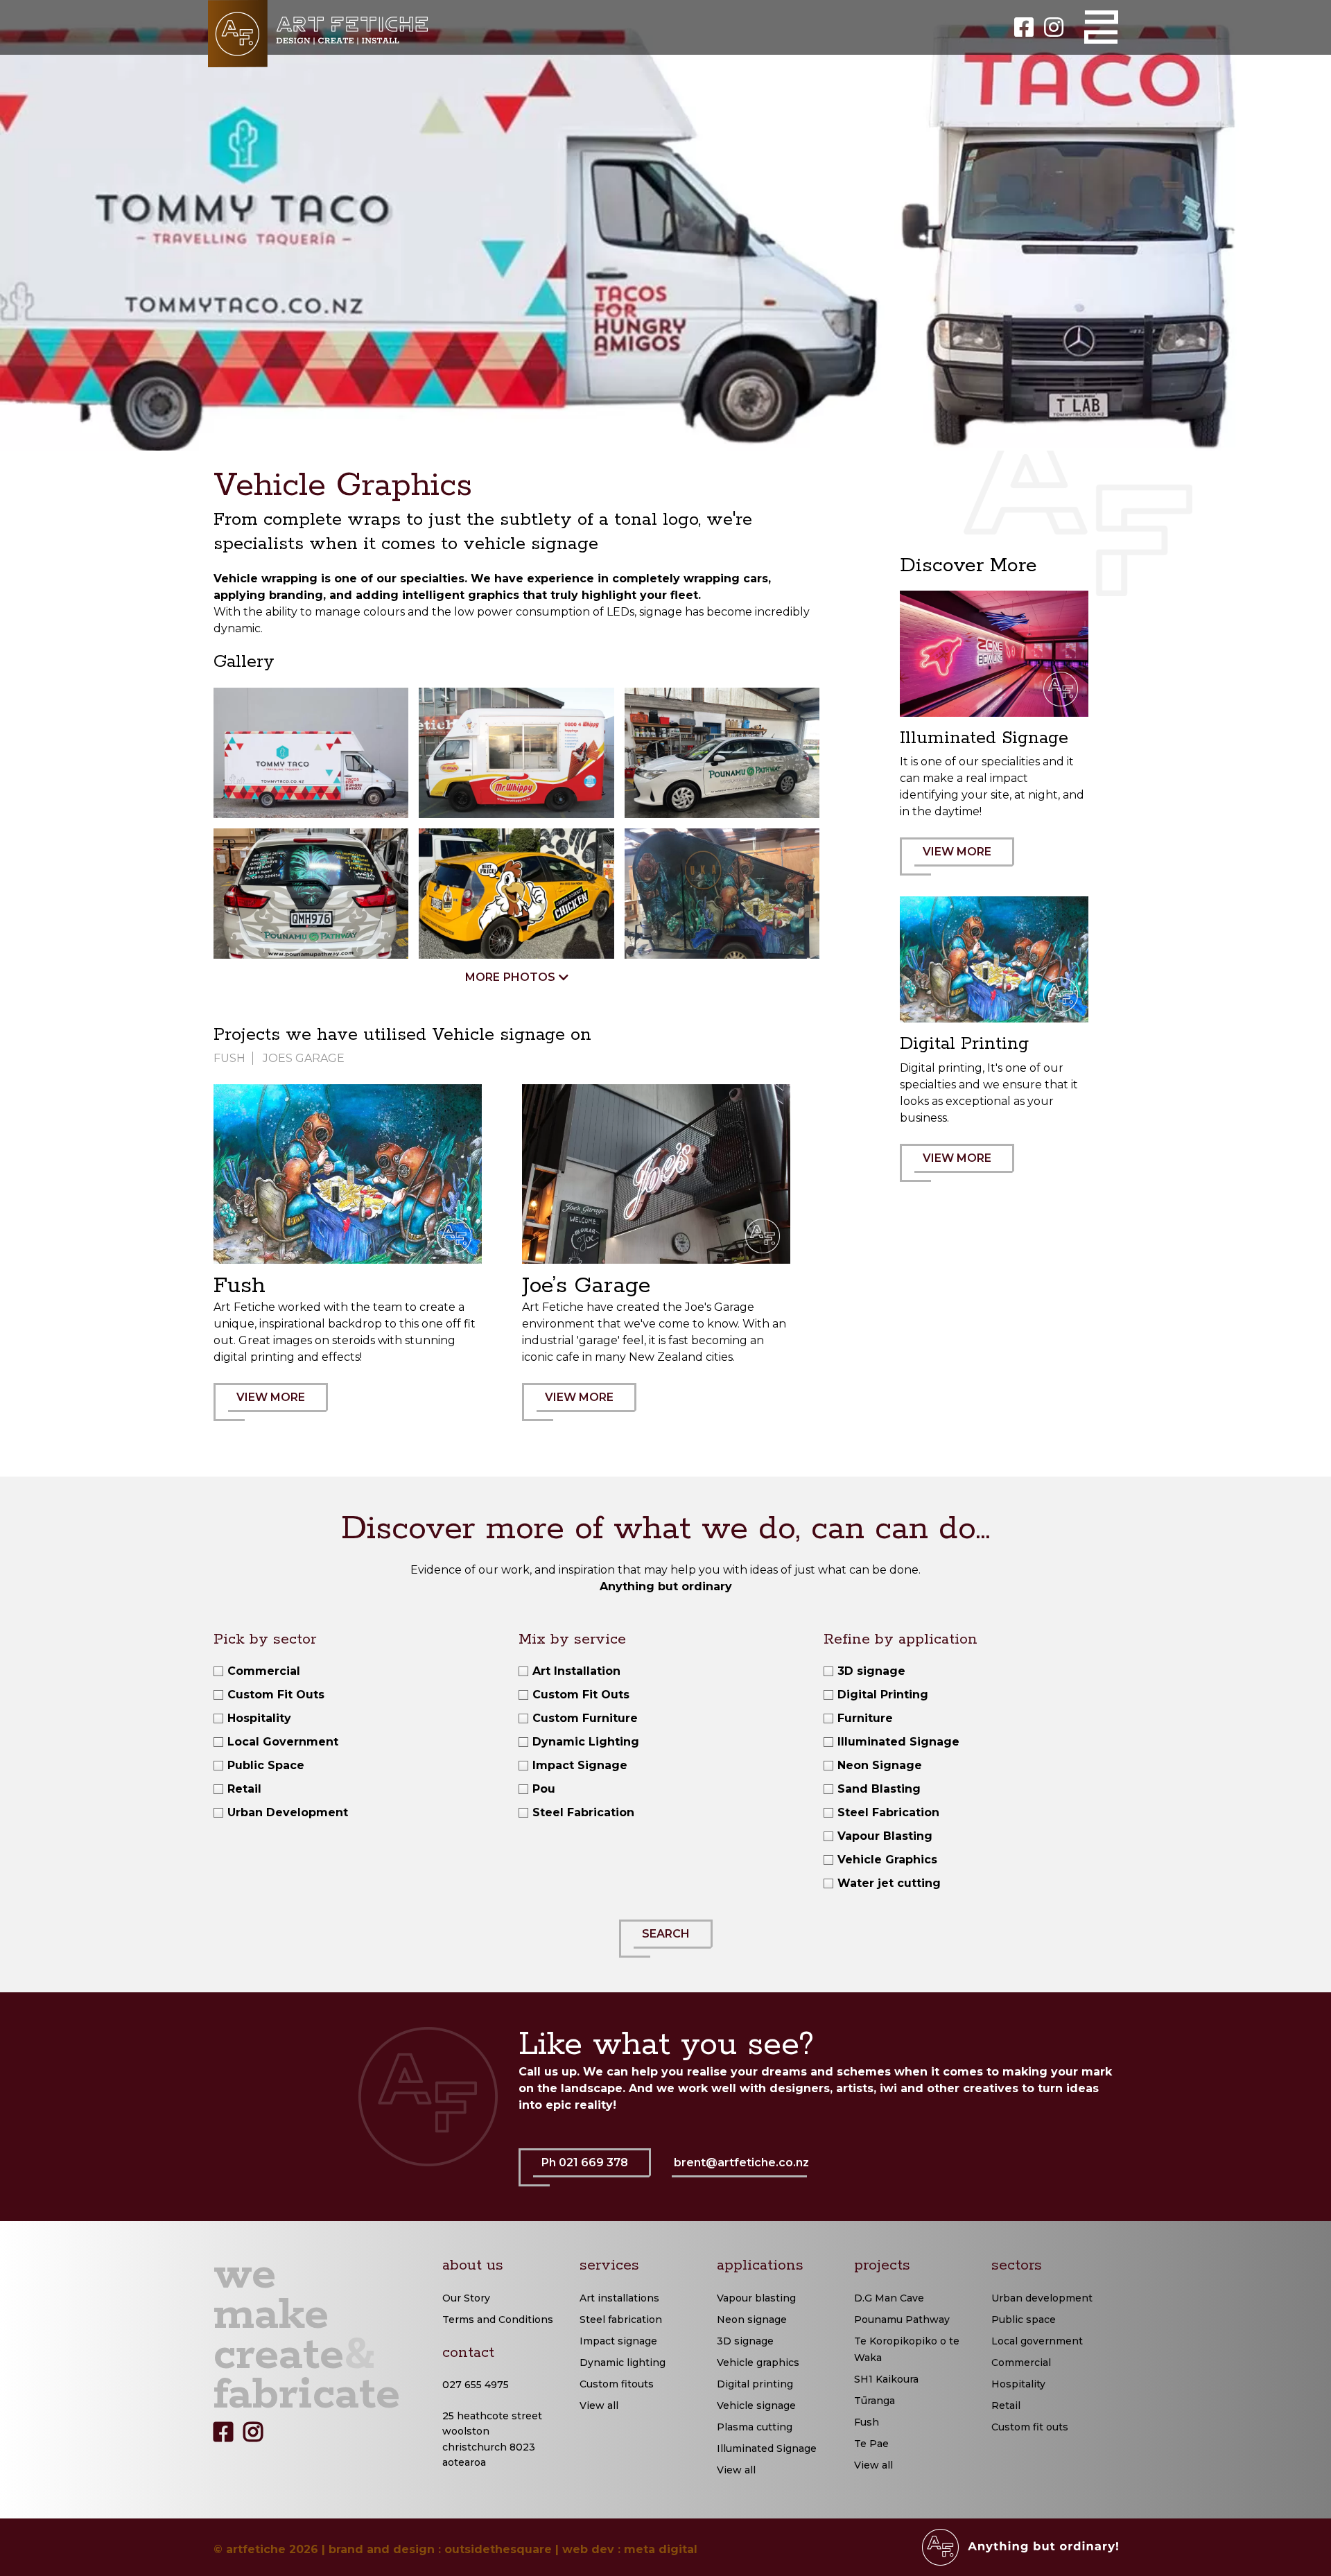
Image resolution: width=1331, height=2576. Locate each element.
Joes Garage (304, 1058)
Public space (1024, 2320)
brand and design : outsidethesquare (440, 2549)
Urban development (1042, 2298)
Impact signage (618, 2341)
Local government (1037, 2341)
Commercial (1021, 2362)
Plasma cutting (755, 2427)
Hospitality (1018, 2384)
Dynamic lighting (623, 2362)
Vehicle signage (756, 2405)
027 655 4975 (476, 2385)
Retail (1006, 2405)
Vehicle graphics (758, 2362)
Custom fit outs (1030, 2427)
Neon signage (752, 2320)
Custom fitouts (617, 2384)
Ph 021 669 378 (585, 2162)
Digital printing (755, 2384)
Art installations (619, 2298)
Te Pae (871, 2444)
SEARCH (666, 1934)
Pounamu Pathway (902, 2320)
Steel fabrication (621, 2320)
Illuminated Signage (767, 2448)
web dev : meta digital (630, 2549)
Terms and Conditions (498, 2320)
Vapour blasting (756, 2298)
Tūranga (875, 2401)
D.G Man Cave (889, 2298)
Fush (229, 1058)
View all (599, 2405)
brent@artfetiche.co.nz (741, 2162)
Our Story (466, 2298)
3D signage (745, 2341)
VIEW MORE (271, 1397)
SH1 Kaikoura (886, 2379)
